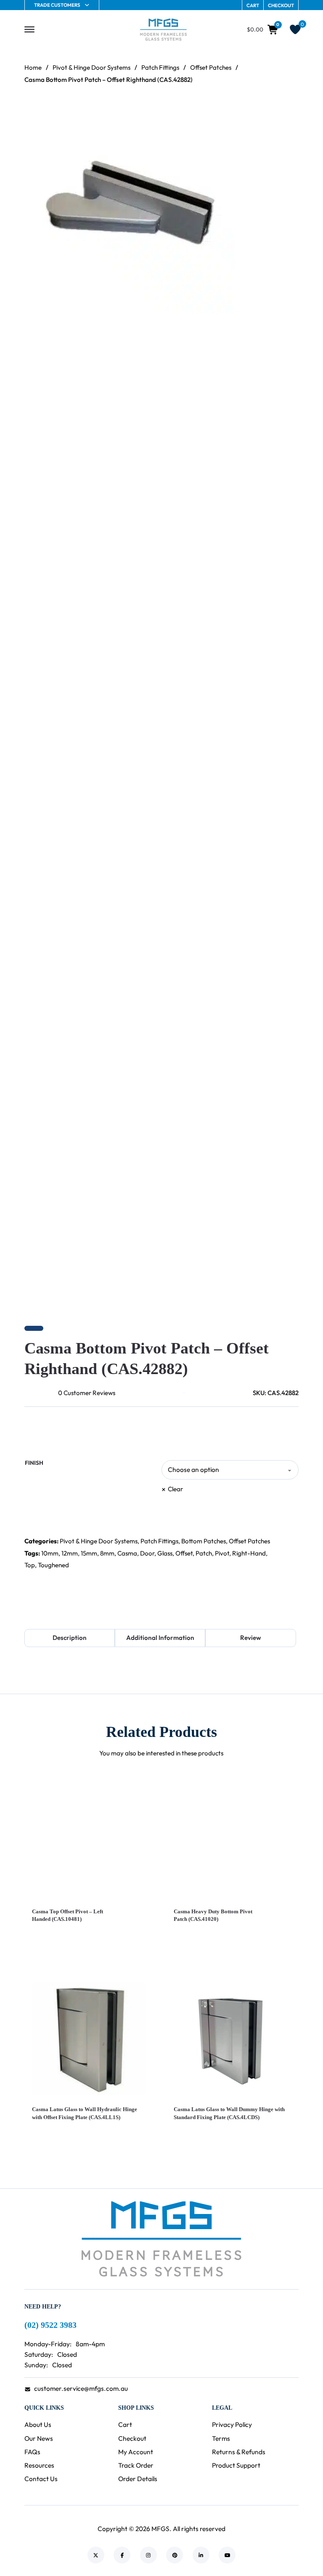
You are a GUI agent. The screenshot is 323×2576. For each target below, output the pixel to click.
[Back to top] (294, 2551)
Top (30, 1565)
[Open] (29, 29)
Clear (175, 1489)
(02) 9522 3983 (50, 2325)
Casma (127, 1553)
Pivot (222, 1553)
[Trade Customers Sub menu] (87, 5)
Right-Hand (249, 1553)
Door (147, 1553)
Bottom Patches (204, 1541)
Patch (204, 1553)
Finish (34, 1463)
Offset (184, 1553)
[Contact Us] (52, 1424)
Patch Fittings (160, 67)
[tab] (70, 1638)
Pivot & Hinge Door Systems (91, 67)
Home (33, 67)
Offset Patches (211, 67)
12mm (70, 1553)
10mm (50, 1553)
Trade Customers (57, 5)
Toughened (53, 1565)
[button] (223, 115)
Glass (165, 1553)
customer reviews (87, 1393)
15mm (89, 1553)
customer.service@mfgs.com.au (81, 2388)
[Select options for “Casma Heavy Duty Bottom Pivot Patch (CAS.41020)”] (207, 1872)
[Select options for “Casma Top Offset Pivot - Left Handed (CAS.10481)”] (65, 1872)
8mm (107, 1553)
